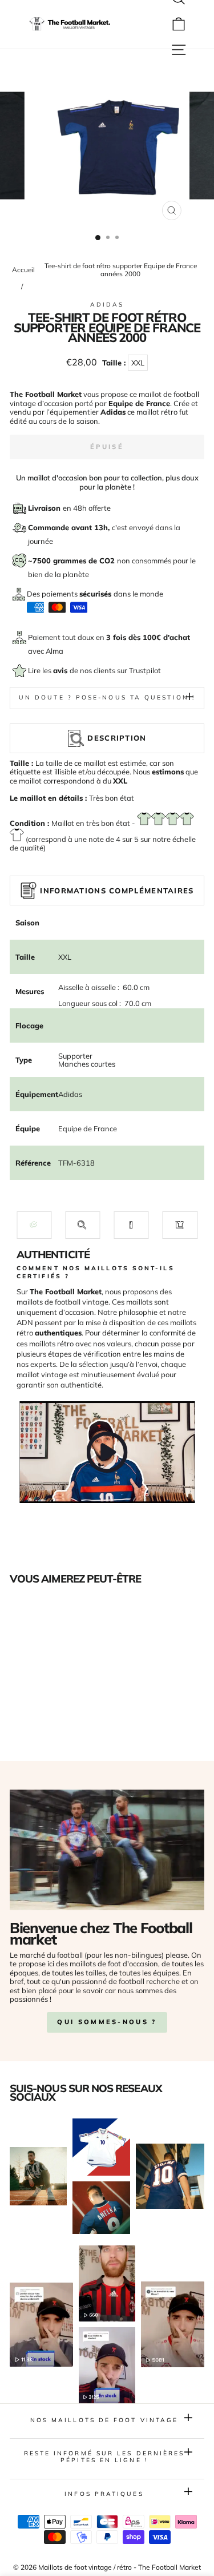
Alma (54, 651)
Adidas (107, 305)
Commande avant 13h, (70, 527)
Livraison (45, 508)
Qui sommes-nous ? (107, 2022)
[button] (34, 1225)
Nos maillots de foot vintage (104, 2420)
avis (61, 670)
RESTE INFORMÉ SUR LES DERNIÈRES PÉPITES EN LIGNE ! (104, 2457)
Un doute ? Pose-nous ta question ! (107, 697)
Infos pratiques (104, 2494)
